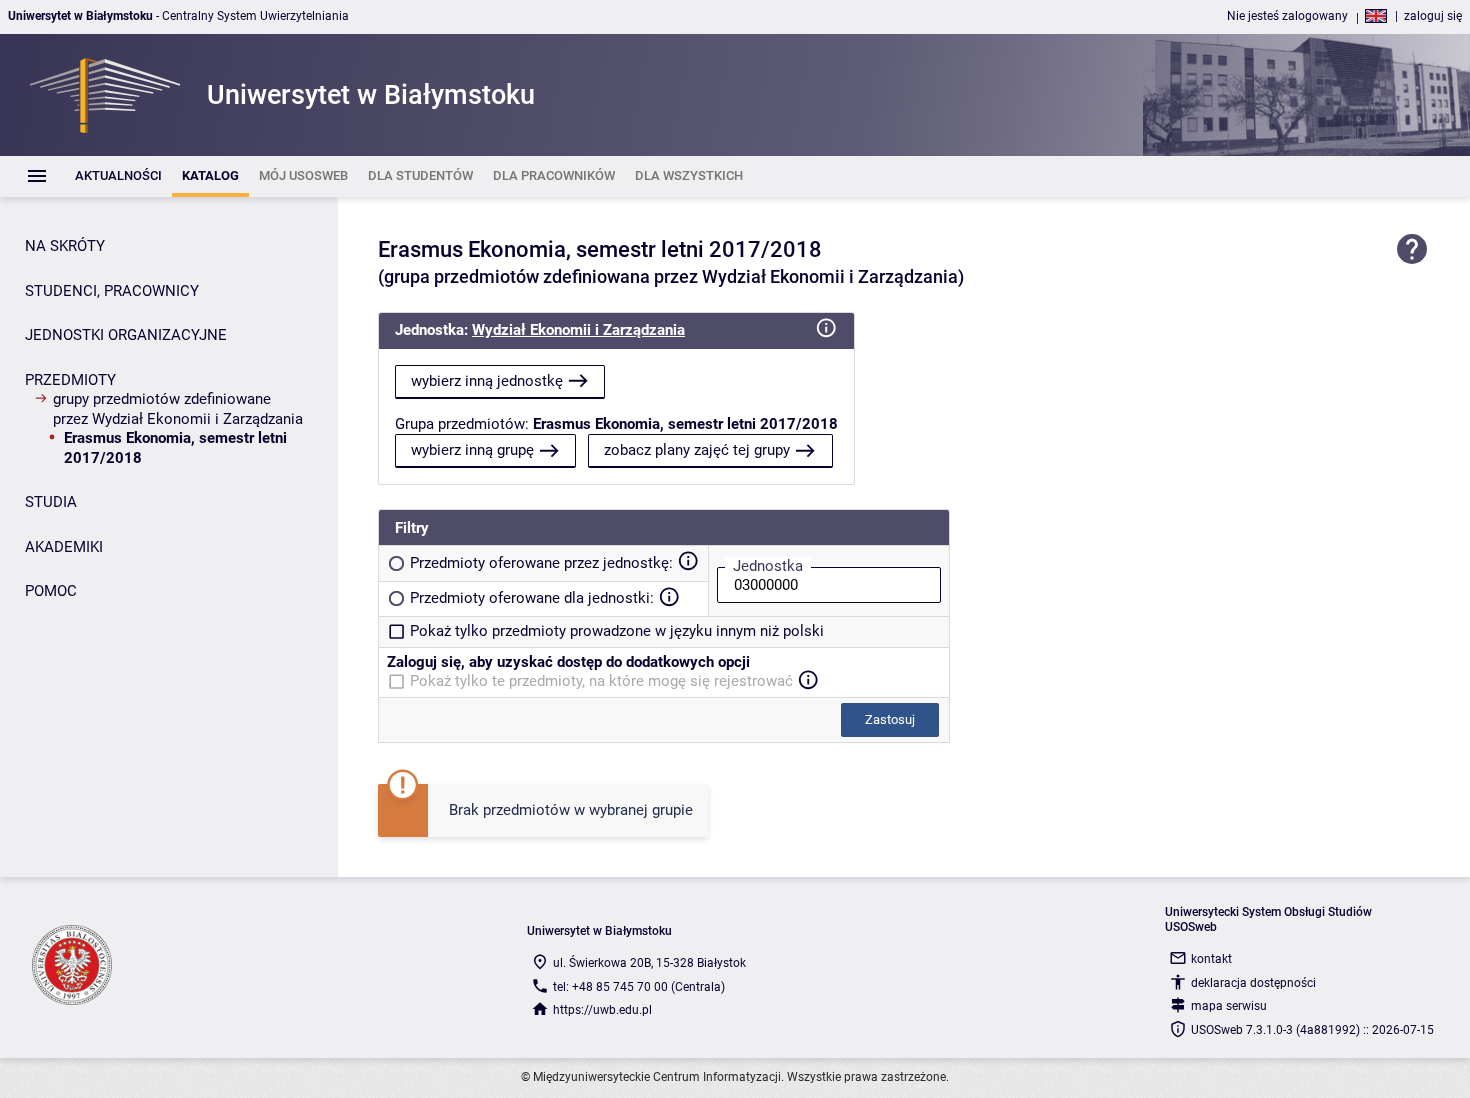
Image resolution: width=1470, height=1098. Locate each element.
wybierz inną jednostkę (487, 381)
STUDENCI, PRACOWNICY (112, 291)
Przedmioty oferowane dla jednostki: (532, 598)
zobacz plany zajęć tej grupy (697, 450)
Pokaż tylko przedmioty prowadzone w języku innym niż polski (617, 631)
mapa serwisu (1229, 1006)
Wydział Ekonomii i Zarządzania (578, 330)
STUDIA (51, 502)
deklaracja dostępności (1253, 983)
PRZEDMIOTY (70, 380)
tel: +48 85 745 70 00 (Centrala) (639, 987)
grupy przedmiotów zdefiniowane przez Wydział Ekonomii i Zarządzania (178, 409)
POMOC (51, 591)
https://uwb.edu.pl (602, 1010)
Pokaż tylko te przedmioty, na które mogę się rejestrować (601, 681)
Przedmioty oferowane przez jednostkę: (541, 563)
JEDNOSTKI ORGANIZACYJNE (126, 335)
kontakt (1211, 959)
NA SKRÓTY (65, 246)
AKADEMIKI (64, 547)
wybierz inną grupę (472, 450)
